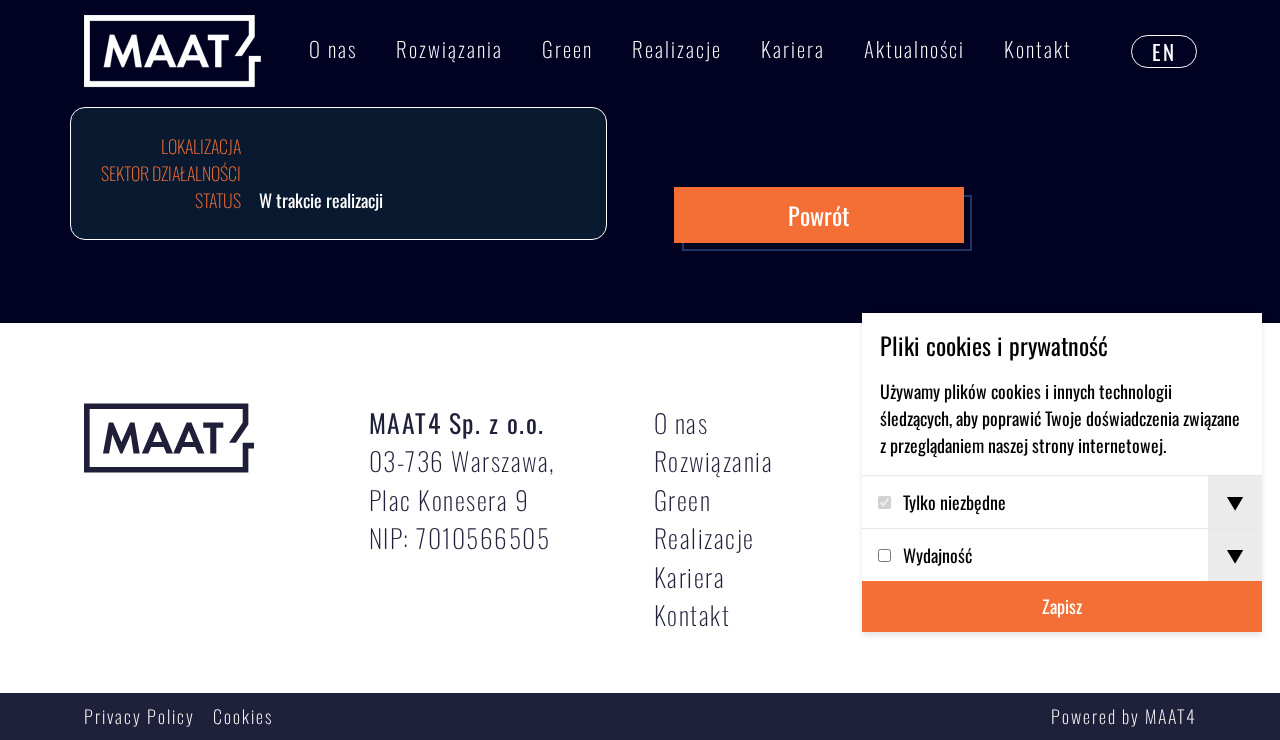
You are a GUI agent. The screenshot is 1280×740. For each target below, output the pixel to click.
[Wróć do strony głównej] (172, 51)
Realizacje (677, 48)
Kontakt (1038, 48)
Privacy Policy (139, 716)
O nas (333, 48)
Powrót (818, 215)
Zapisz (1062, 606)
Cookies (243, 716)
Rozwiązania (449, 48)
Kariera (793, 48)
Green (567, 48)
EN (1164, 51)
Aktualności (914, 48)
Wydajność (937, 555)
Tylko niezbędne (954, 502)
